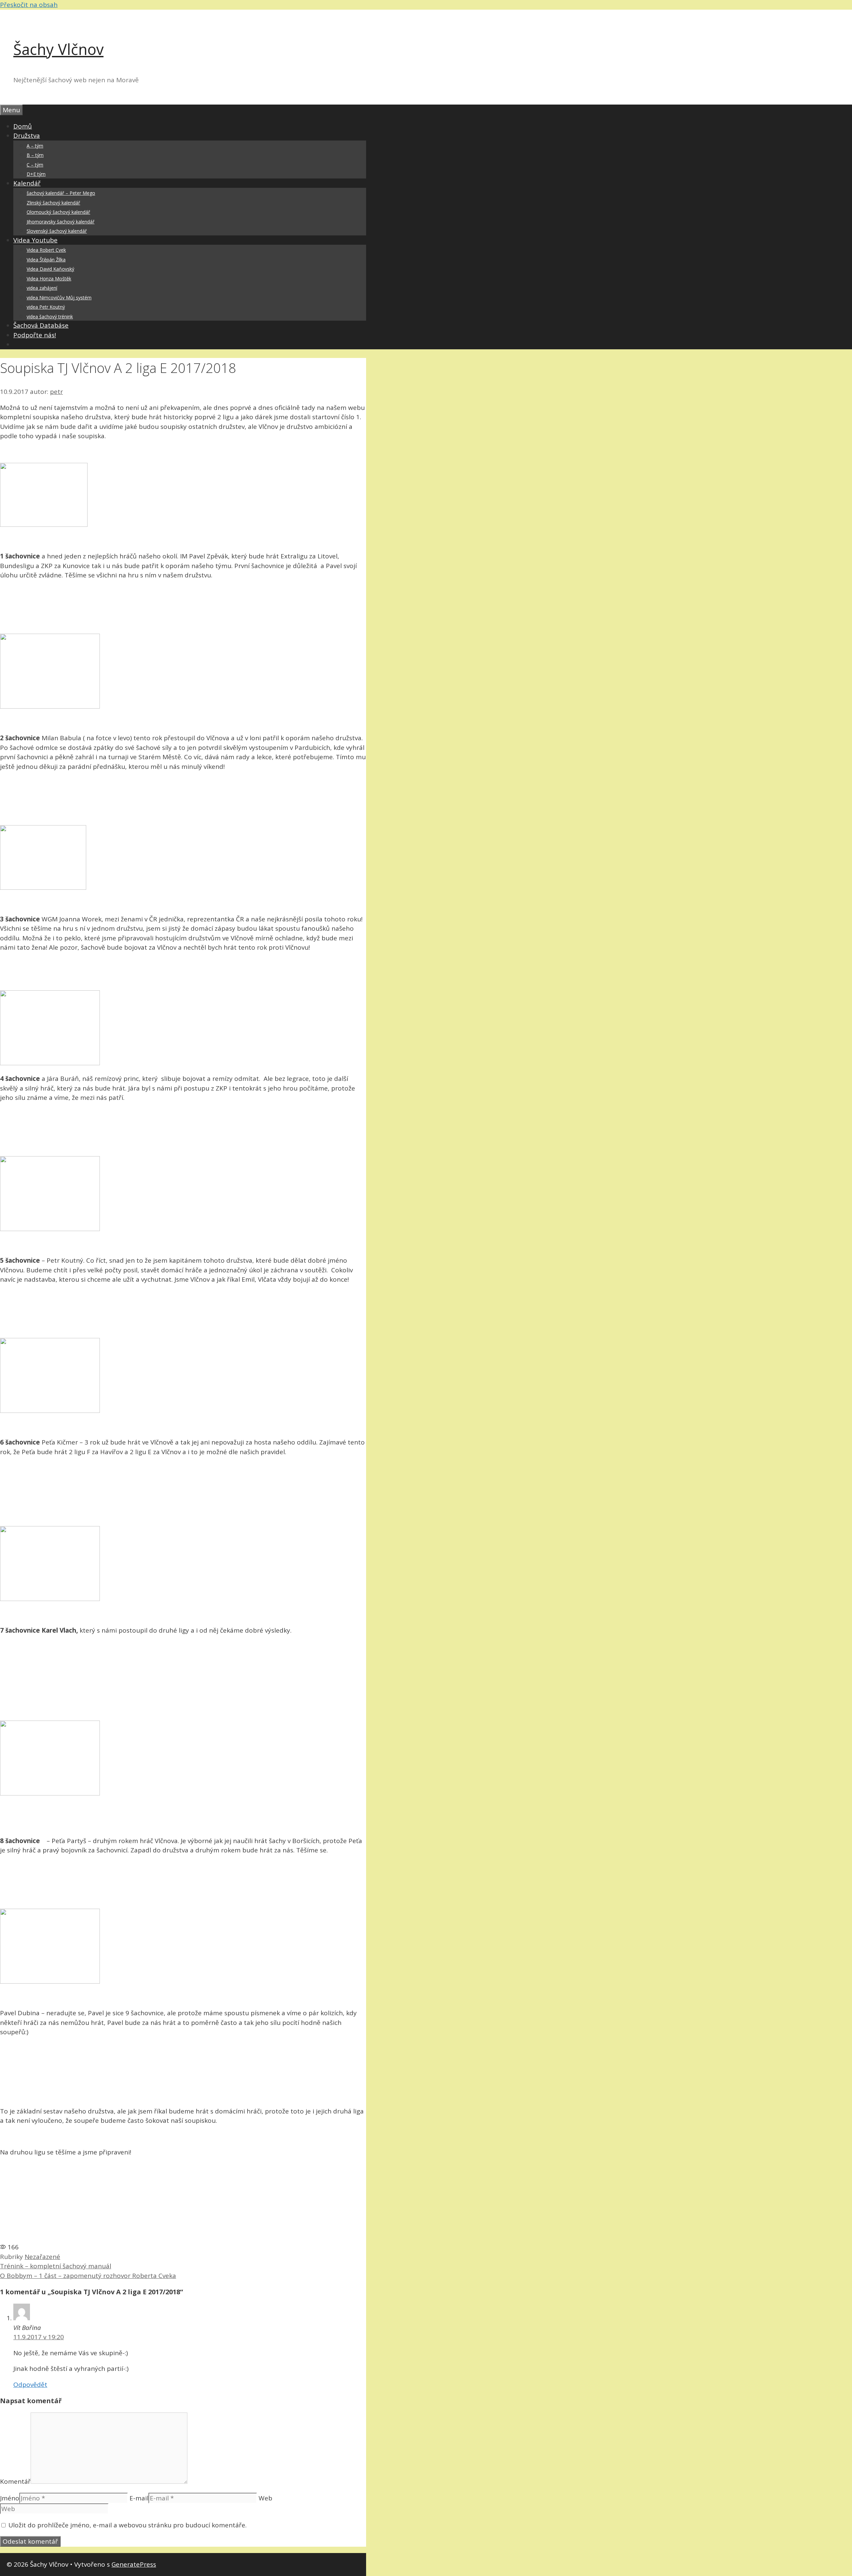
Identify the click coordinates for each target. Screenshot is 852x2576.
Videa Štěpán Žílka (46, 260)
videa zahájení (42, 288)
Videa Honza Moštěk (49, 279)
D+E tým (36, 174)
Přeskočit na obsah (29, 5)
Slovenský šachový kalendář (57, 231)
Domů (23, 126)
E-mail (139, 2498)
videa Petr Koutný (46, 307)
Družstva (27, 136)
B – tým (35, 155)
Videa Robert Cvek (46, 250)
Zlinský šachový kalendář (53, 203)
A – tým (35, 146)
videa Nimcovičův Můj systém (59, 298)
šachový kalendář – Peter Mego (61, 193)
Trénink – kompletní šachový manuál (56, 2266)
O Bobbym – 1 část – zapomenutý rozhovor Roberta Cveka (88, 2276)
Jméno (10, 2498)
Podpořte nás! (35, 335)
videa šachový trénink (50, 317)
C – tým (35, 165)
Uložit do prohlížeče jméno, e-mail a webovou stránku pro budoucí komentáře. (127, 2525)
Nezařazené (42, 2257)
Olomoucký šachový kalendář (58, 212)
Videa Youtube (35, 240)
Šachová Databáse (41, 325)
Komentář (15, 2481)
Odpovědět (30, 2385)
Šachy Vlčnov (58, 49)
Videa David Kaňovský (50, 269)
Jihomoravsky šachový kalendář (61, 222)
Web (265, 2498)
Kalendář (27, 183)
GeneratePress (134, 2564)
